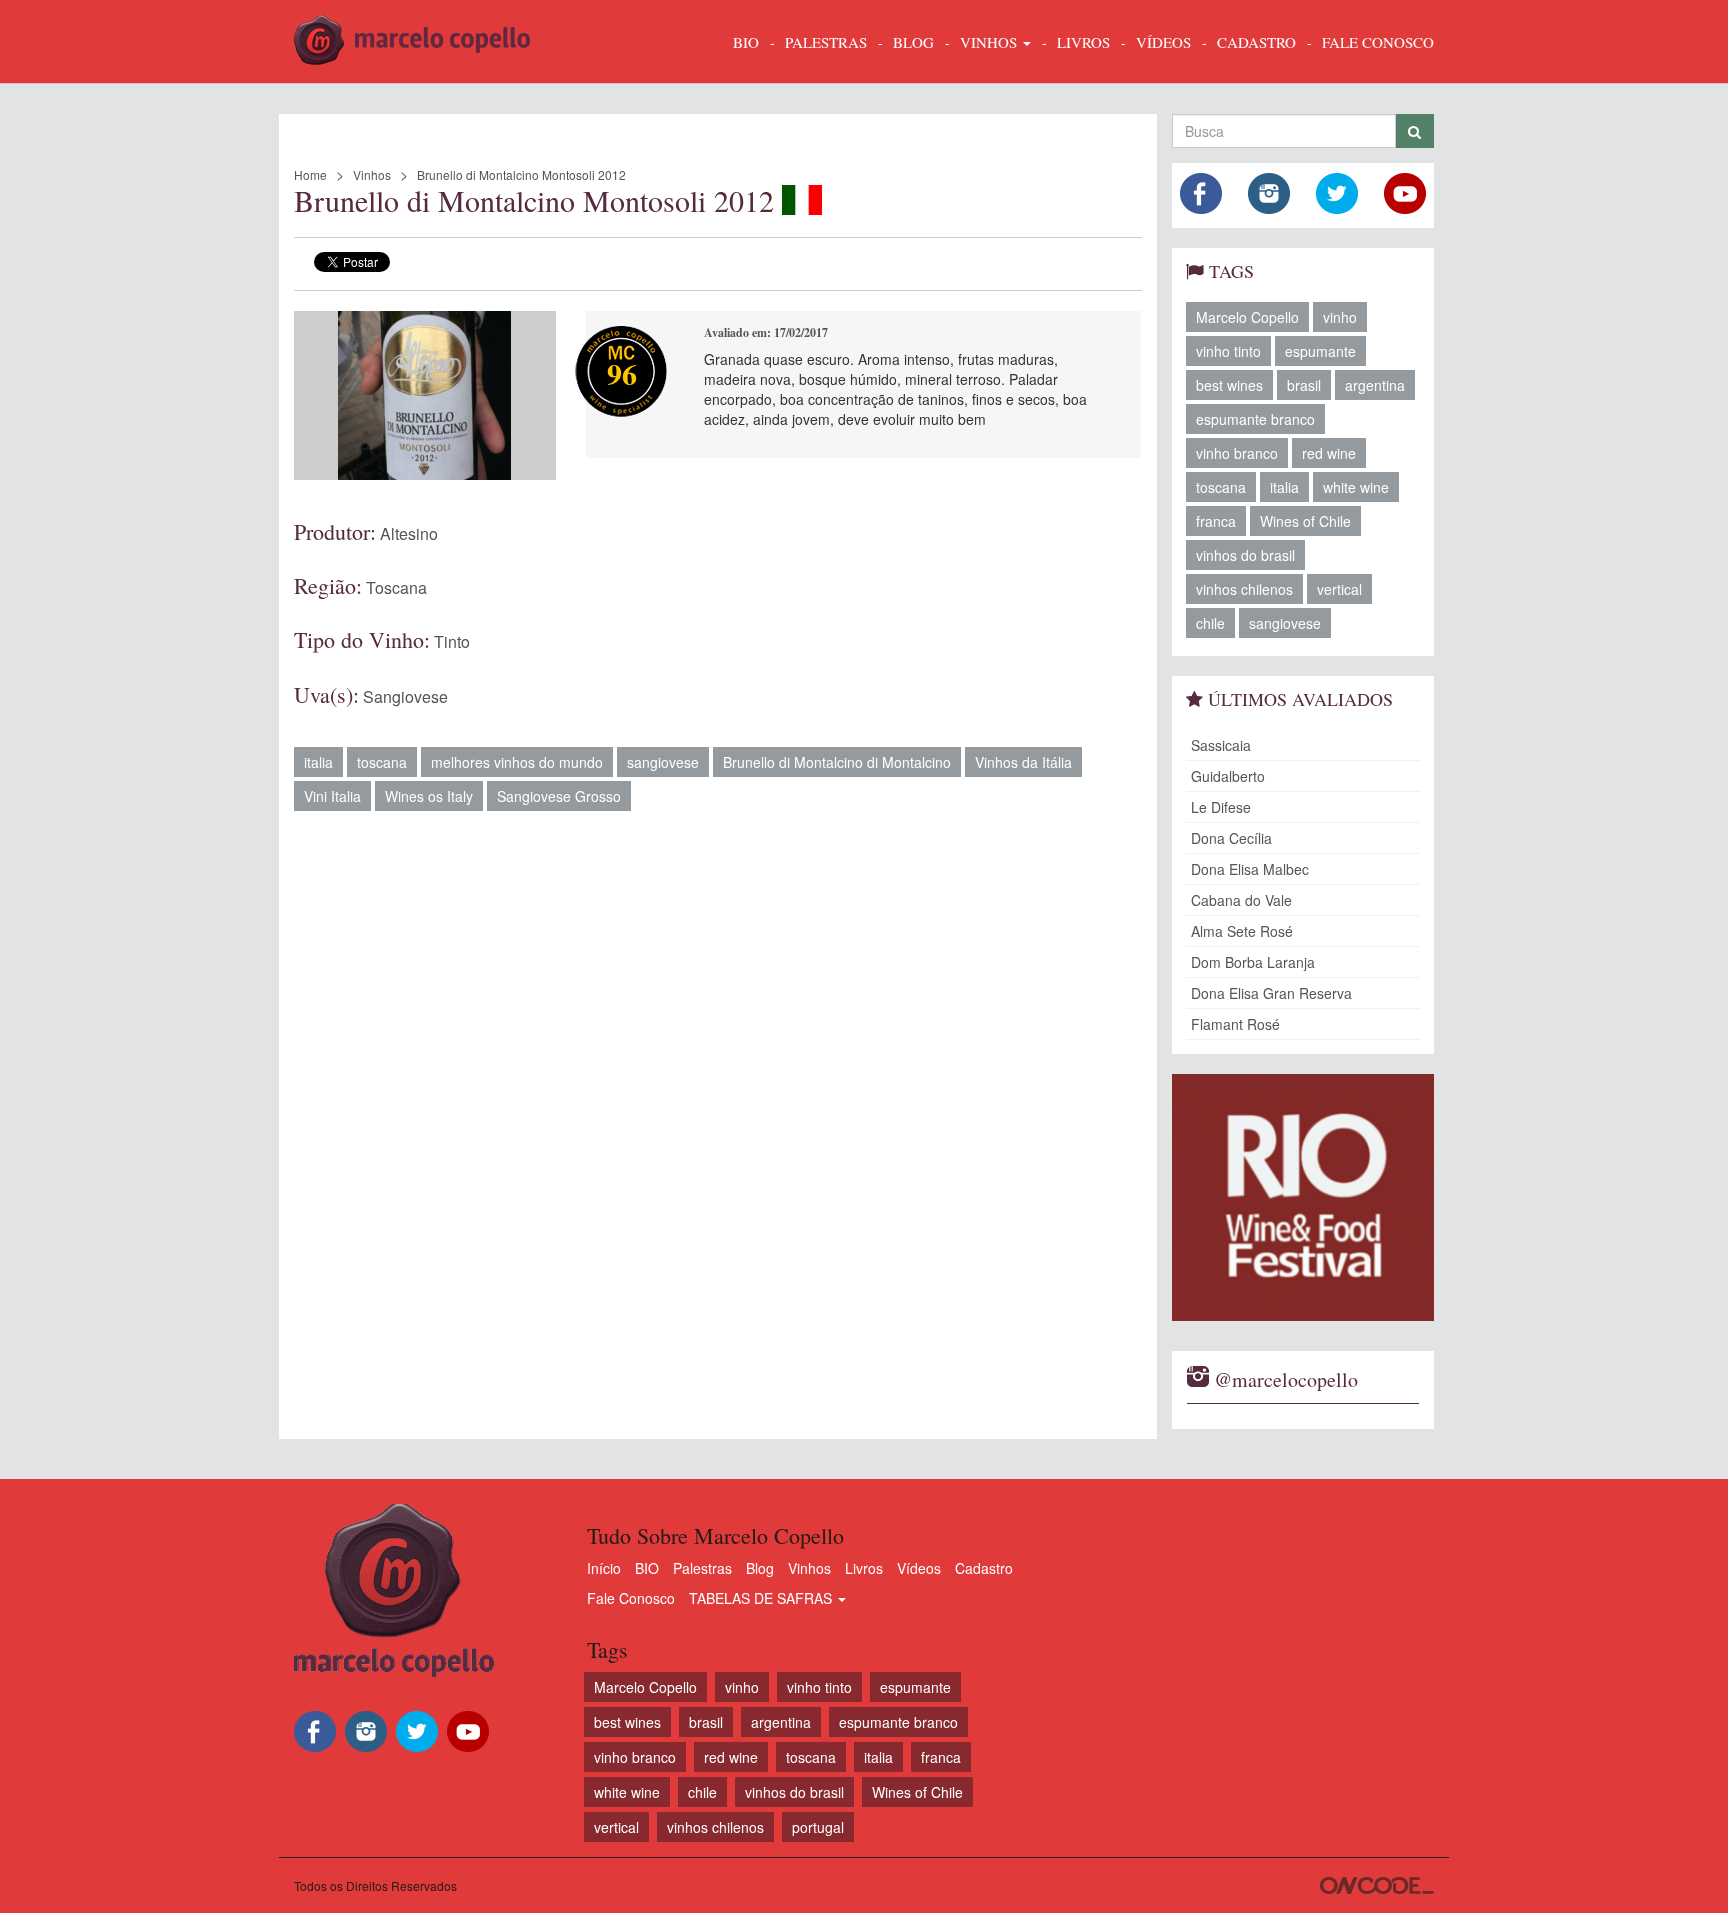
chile (1210, 623)
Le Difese (1221, 807)
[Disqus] (718, 1115)
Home (310, 174)
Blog (760, 1568)
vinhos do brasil (1245, 555)
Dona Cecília (1231, 838)
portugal (818, 1827)
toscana (382, 762)
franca (1216, 521)
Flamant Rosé (1235, 1024)
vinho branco (1237, 453)
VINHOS (990, 42)
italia (318, 762)
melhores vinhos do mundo (517, 762)
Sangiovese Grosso (559, 796)
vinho (1340, 317)
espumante (1320, 351)
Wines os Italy (429, 796)
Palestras (826, 42)
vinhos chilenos (1244, 589)
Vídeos (919, 1568)
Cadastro (984, 1568)
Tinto (452, 641)
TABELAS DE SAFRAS (762, 1598)
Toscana (396, 587)
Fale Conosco (631, 1598)
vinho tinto (1228, 351)
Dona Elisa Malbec (1250, 869)
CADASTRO (1256, 42)
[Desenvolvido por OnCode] (1377, 1885)
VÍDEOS (1163, 42)
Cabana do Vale (1241, 900)
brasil (1304, 385)
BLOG (913, 42)
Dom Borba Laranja (1253, 962)
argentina (1375, 385)
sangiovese (663, 762)
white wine (1356, 487)
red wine (1329, 453)
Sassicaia (1221, 745)
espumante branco (1255, 419)
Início (604, 1568)
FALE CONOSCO (1378, 42)
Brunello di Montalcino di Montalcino (837, 762)
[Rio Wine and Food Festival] (1303, 1197)
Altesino (409, 533)
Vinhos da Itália (1023, 762)
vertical (1339, 589)
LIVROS (1083, 42)
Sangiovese (405, 696)
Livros (864, 1568)
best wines (1229, 385)
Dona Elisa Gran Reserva (1271, 993)
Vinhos (372, 174)
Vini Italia (332, 796)
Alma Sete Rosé (1242, 931)
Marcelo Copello (1247, 317)
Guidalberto (1228, 776)
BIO (746, 42)
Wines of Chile (1305, 521)
